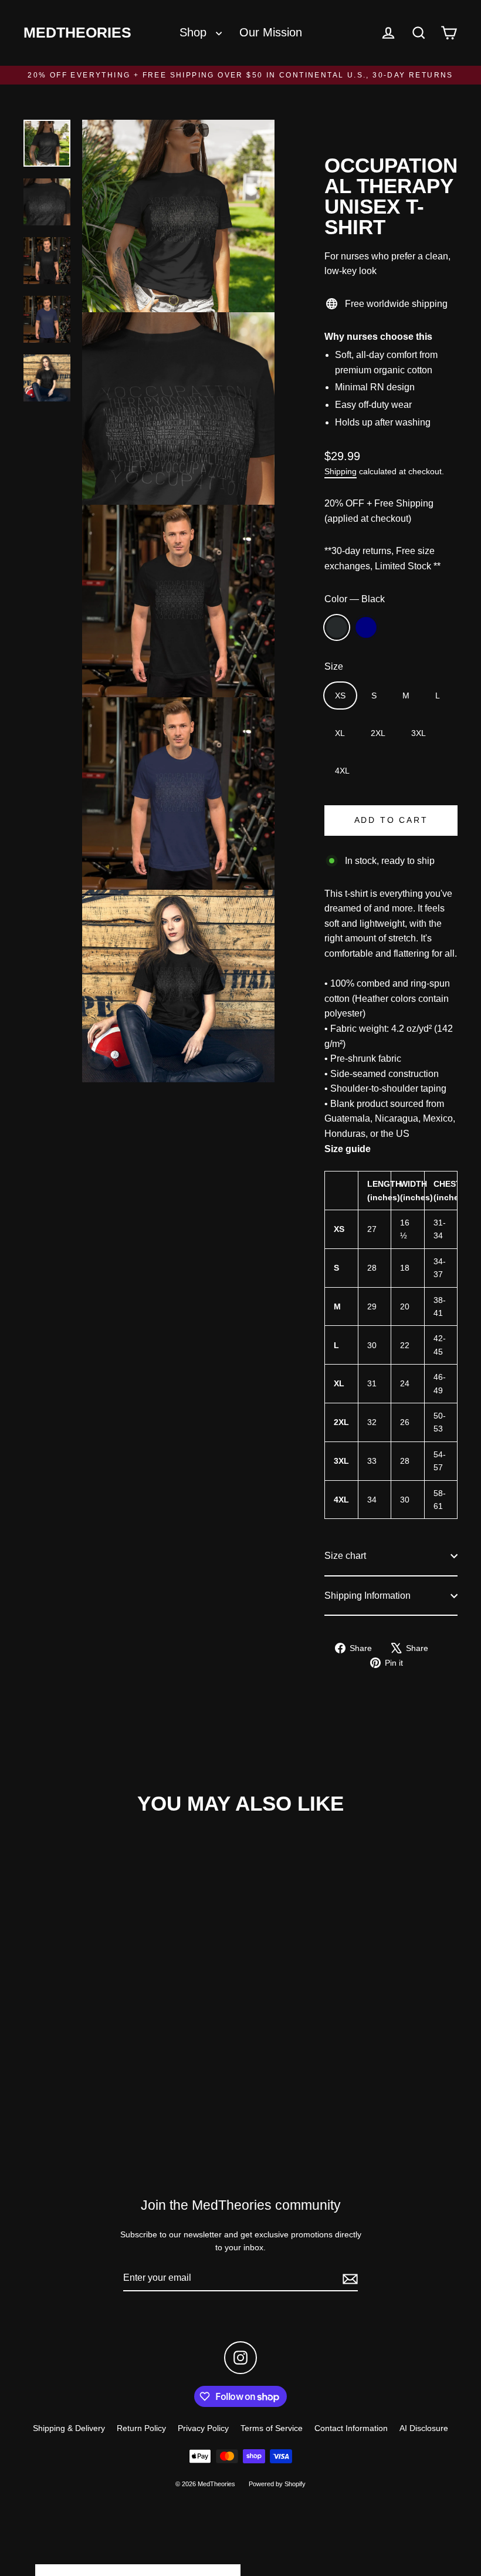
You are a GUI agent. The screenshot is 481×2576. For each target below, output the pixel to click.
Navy (366, 627)
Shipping (341, 472)
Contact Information (351, 2428)
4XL (342, 771)
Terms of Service (272, 2428)
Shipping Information (367, 1596)
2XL (378, 733)
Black (337, 627)
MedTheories (77, 33)
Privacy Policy (203, 2428)
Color (355, 599)
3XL (419, 733)
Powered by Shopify (277, 2484)
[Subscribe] (348, 2278)
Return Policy (141, 2428)
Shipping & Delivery (69, 2428)
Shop (195, 32)
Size (334, 666)
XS (340, 696)
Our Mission (271, 32)
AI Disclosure (424, 2428)
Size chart (345, 1556)
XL (340, 733)
